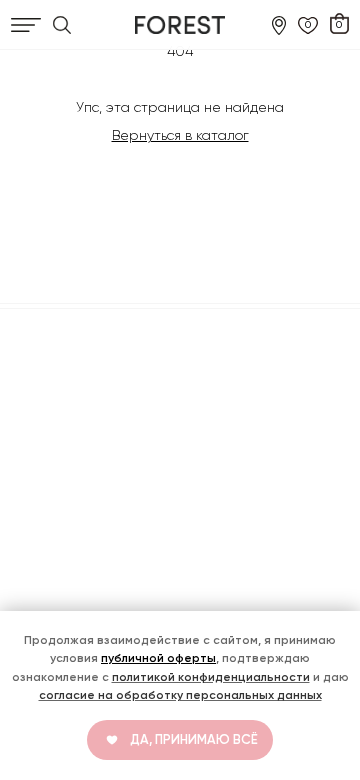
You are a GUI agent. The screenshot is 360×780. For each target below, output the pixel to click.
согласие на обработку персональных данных (180, 695)
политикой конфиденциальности (211, 677)
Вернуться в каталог (180, 135)
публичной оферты (158, 658)
